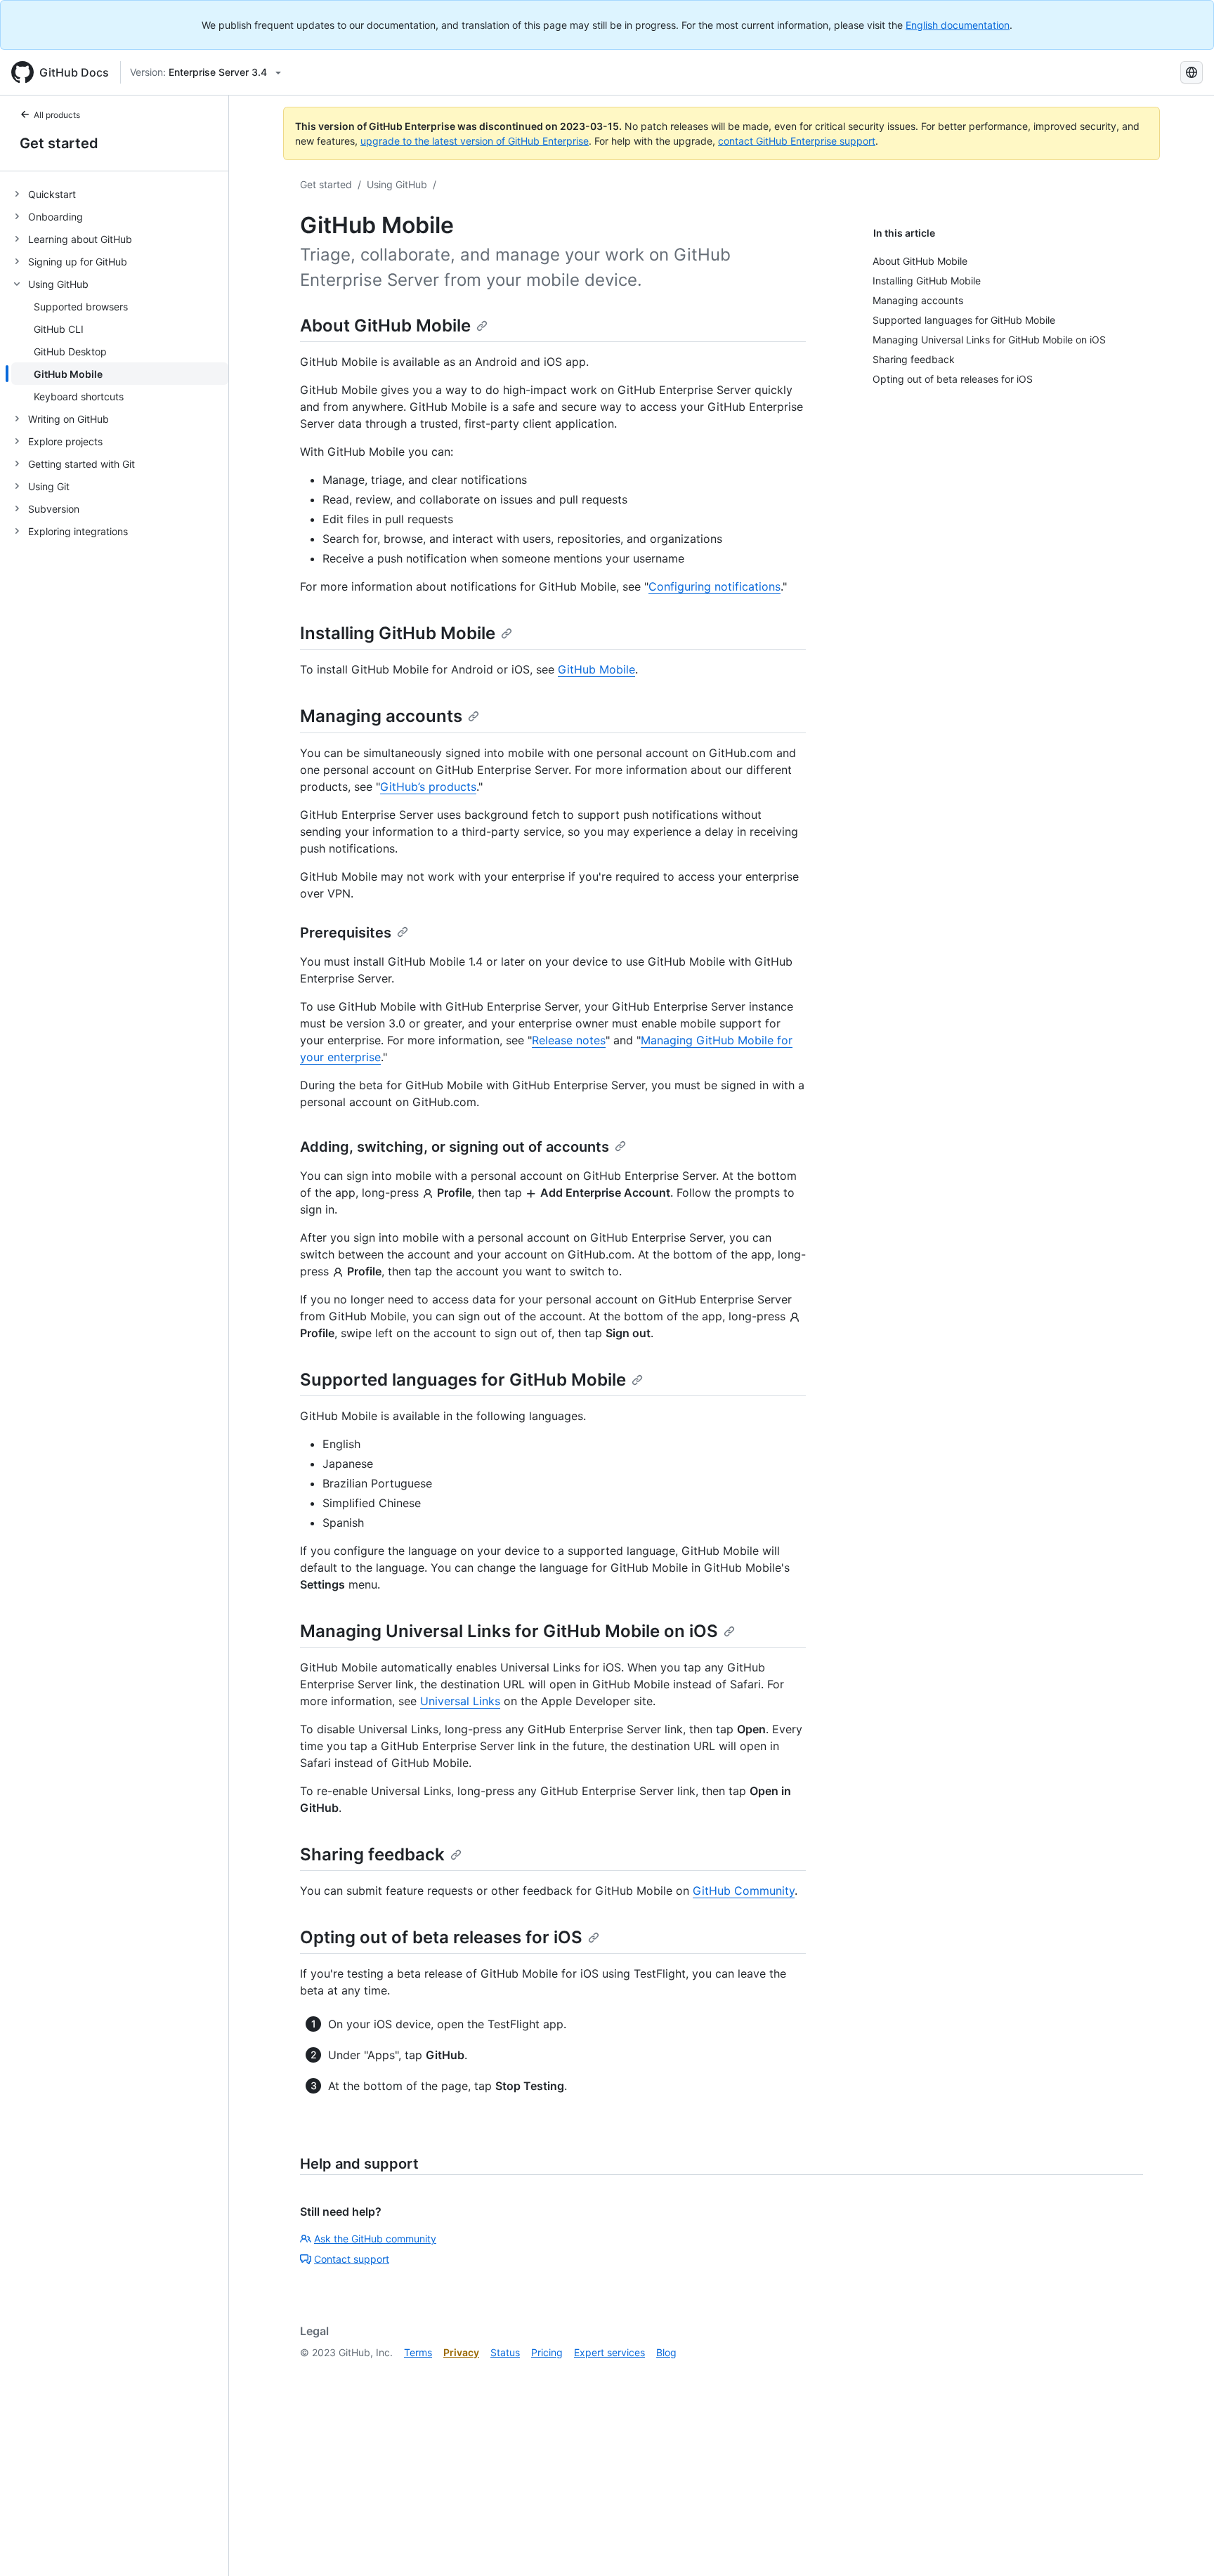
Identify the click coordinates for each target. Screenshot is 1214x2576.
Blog (666, 2352)
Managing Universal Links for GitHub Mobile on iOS (509, 1631)
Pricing (547, 2352)
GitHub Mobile (596, 669)
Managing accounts (381, 716)
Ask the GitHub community (375, 2239)
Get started (59, 143)
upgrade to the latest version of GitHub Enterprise (475, 141)
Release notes (569, 1040)
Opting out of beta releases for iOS (441, 1937)
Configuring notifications (714, 586)
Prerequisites (346, 933)
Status (505, 2352)
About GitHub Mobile (385, 326)
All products (57, 115)
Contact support (352, 2259)
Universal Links (460, 1701)
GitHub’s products (428, 787)
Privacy (461, 2352)
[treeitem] (120, 194)
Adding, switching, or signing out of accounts (455, 1147)
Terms (418, 2352)
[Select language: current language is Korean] (1192, 72)
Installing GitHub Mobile (398, 633)
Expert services (609, 2352)
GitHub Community (744, 1891)
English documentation (958, 25)
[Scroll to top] (1183, 2545)
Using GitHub (397, 184)
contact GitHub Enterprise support (797, 141)
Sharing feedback (372, 1854)
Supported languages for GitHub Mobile (463, 1380)
